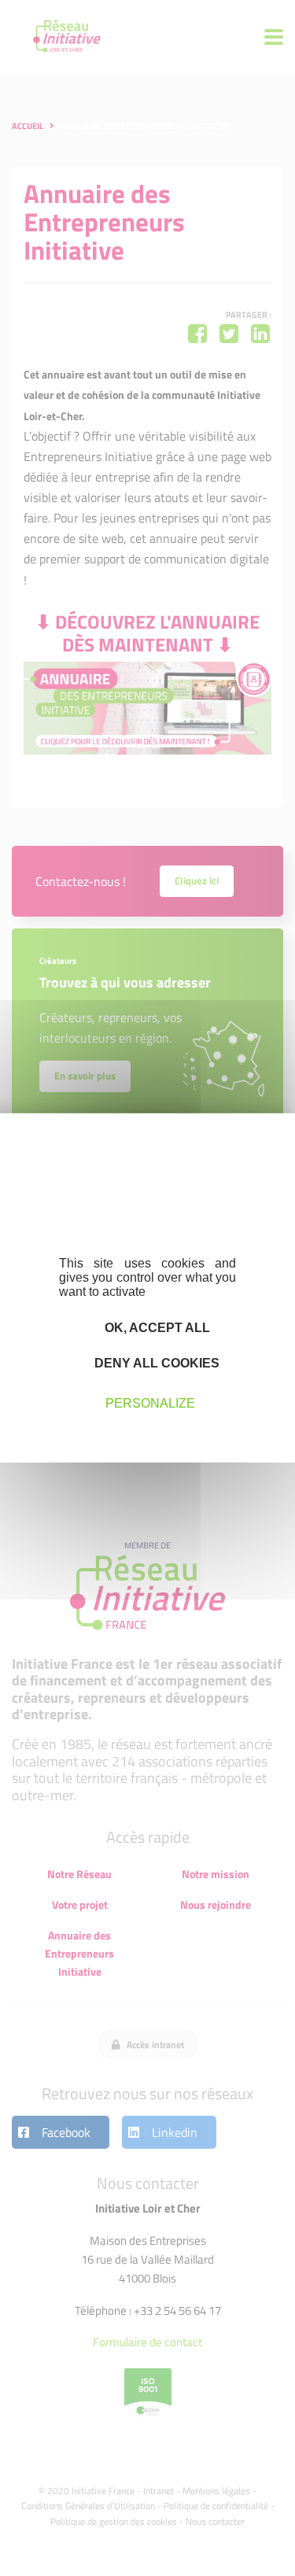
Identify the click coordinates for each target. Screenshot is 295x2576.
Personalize (150, 1402)
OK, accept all (156, 1328)
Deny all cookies (155, 1363)
